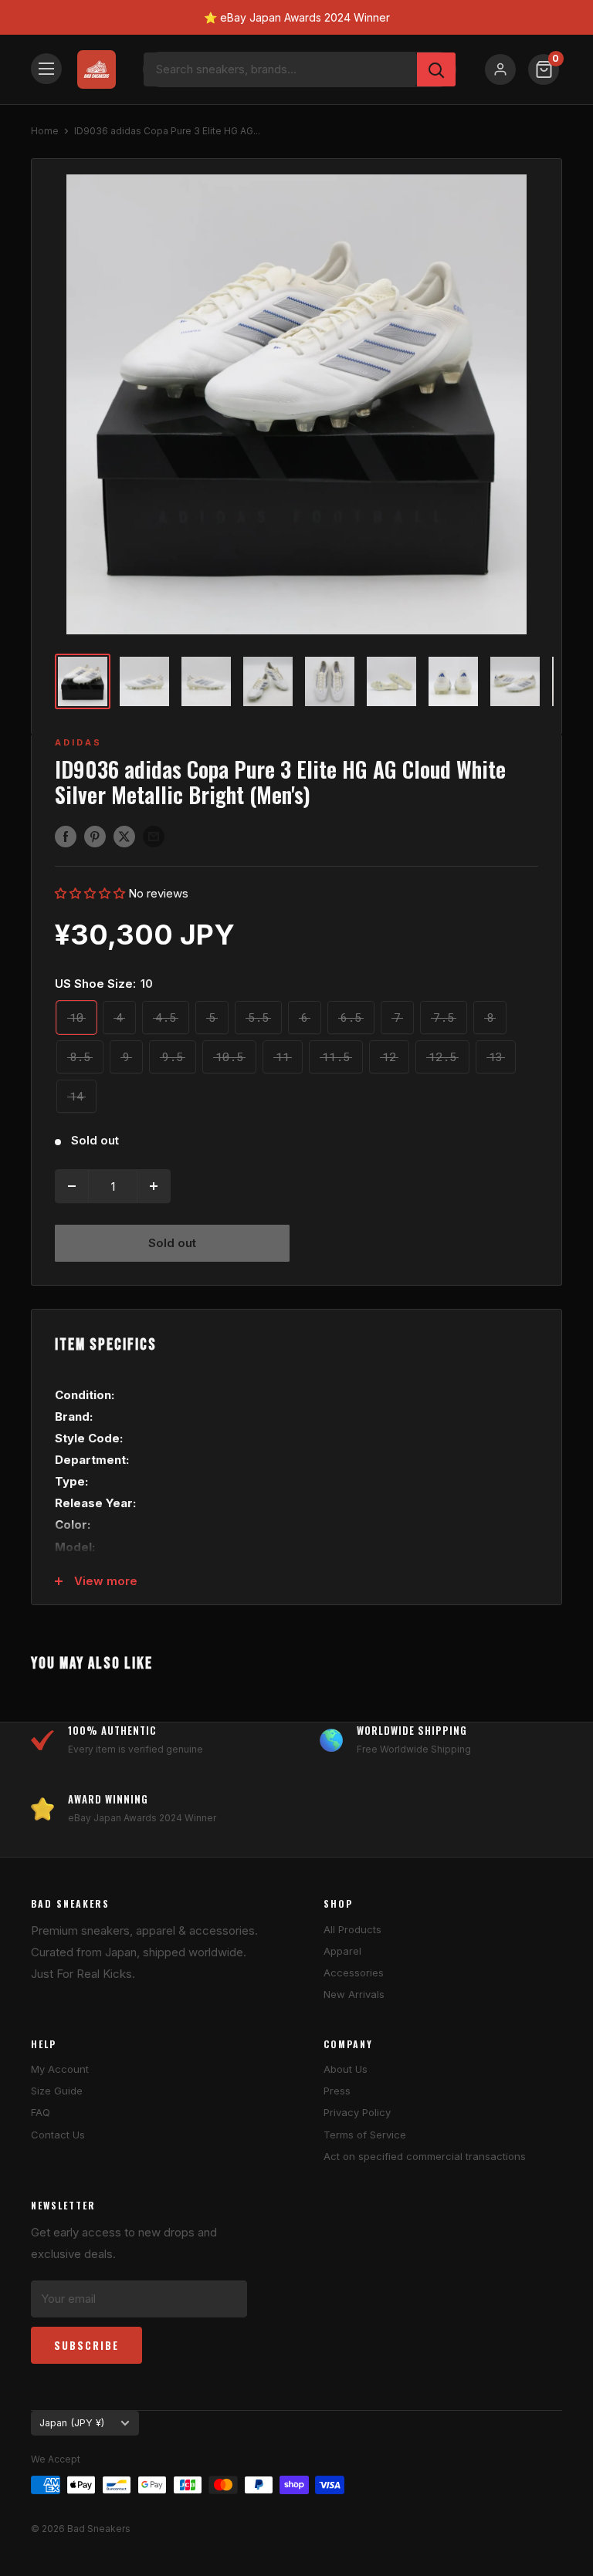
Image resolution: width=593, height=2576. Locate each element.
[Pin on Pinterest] (95, 836)
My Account (60, 2069)
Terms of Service (365, 2135)
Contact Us (58, 2135)
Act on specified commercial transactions (425, 2156)
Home (45, 131)
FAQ (41, 2112)
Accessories (354, 1973)
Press (337, 2091)
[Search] (436, 69)
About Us (346, 2069)
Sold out (172, 1243)
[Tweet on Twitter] (124, 836)
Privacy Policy (357, 2112)
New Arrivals (354, 1994)
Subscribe (86, 2345)
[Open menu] (46, 69)
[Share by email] (154, 836)
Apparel (342, 1951)
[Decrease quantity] (72, 1186)
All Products (352, 1929)
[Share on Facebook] (66, 836)
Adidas (78, 742)
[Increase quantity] (154, 1186)
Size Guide (57, 2091)
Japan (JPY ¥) (72, 2423)
